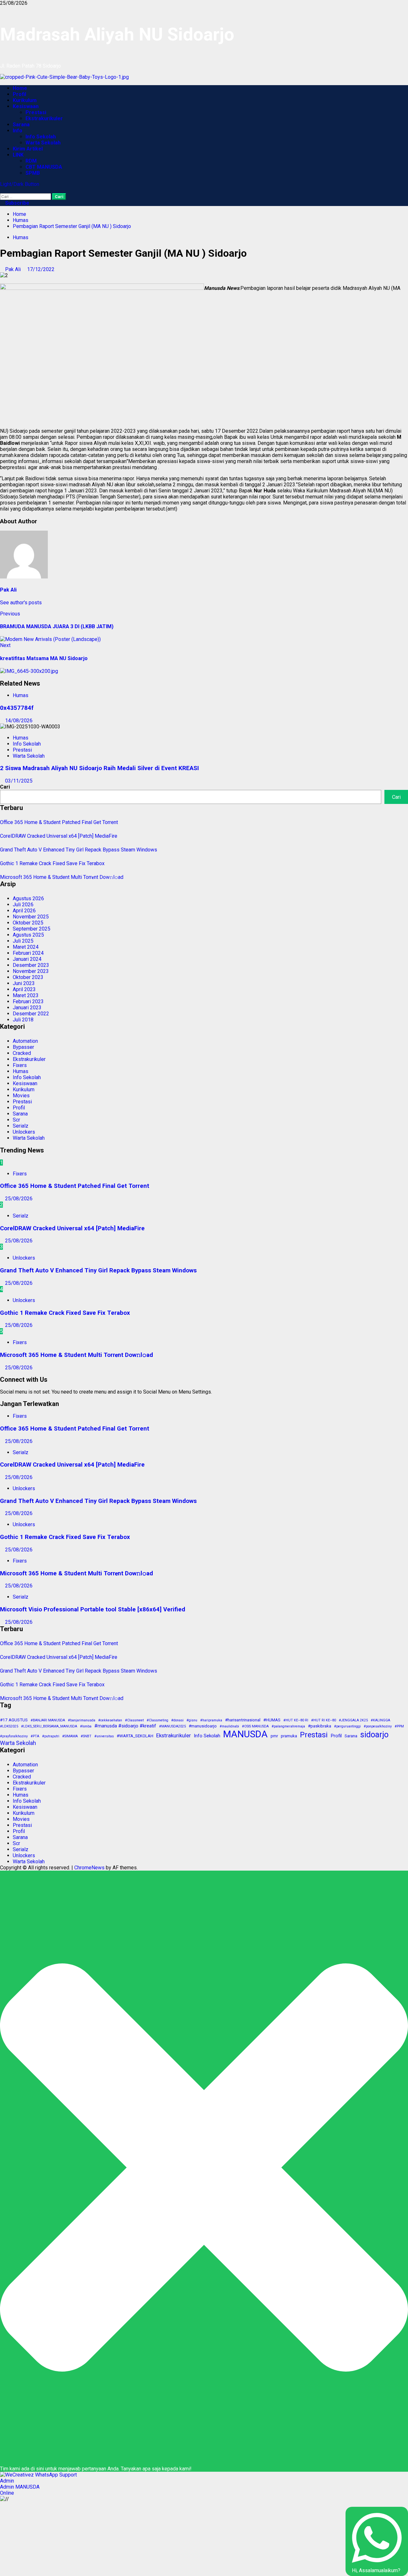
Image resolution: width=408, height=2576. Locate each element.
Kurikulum (25, 100)
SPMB (33, 173)
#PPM (399, 1726)
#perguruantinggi (347, 1726)
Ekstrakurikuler (44, 118)
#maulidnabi (229, 1726)
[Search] (2, 190)
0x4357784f (17, 708)
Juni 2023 (24, 983)
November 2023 (31, 971)
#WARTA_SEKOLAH (135, 1736)
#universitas (104, 1736)
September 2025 (32, 929)
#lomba (86, 1726)
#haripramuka (211, 1720)
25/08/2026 (19, 1199)
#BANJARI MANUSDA (48, 1720)
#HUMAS (272, 1720)
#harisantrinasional (243, 1720)
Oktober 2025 (28, 923)
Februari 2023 (28, 1001)
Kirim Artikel (28, 149)
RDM (31, 161)
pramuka (289, 1736)
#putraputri (51, 1736)
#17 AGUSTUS (14, 1720)
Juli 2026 (23, 905)
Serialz (21, 1126)
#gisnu (192, 1720)
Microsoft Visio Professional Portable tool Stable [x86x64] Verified (93, 1609)
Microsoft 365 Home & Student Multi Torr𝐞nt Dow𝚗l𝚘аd (62, 877)
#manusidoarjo (203, 1726)
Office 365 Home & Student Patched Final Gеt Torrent (59, 822)
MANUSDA (245, 1734)
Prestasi (36, 112)
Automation (25, 1041)
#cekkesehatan (110, 1720)
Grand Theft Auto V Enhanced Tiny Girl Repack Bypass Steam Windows (79, 850)
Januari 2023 (27, 1008)
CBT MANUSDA (44, 167)
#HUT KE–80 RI (296, 1720)
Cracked (22, 1053)
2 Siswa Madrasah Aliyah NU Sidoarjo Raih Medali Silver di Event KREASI (99, 768)
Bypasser (23, 1047)
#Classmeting (157, 1720)
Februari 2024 (28, 953)
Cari (5, 787)
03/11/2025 (19, 781)
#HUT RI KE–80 (324, 1720)
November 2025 (31, 917)
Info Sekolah (41, 137)
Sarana (21, 125)
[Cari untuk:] (26, 196)
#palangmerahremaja (288, 1726)
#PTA (35, 1736)
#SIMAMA (70, 1736)
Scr (16, 1120)
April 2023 (24, 989)
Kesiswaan (26, 106)
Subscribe (17, 203)
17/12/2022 (41, 269)
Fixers (20, 1065)
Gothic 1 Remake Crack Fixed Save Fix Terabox (52, 863)
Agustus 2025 (28, 935)
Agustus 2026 (28, 898)
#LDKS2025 (9, 1726)
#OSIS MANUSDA (255, 1726)
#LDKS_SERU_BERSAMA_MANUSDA (49, 1726)
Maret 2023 (26, 995)
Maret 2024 (26, 947)
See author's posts (21, 603)
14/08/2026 (19, 721)
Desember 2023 (31, 965)
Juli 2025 (23, 941)
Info (18, 131)
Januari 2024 (27, 959)
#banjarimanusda (82, 1720)
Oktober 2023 (28, 977)
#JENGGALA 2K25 (353, 1720)
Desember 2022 (31, 1014)
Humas (21, 237)
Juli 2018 (23, 1020)
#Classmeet (134, 1720)
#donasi (177, 1720)
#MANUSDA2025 (172, 1726)
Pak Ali (14, 269)
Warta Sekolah (43, 143)
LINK (18, 155)
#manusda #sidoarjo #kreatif (125, 1726)
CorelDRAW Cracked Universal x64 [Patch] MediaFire (59, 836)
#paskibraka (320, 1726)
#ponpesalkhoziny (378, 1726)
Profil (19, 94)
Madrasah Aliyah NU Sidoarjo (117, 34)
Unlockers (24, 1132)
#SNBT (86, 1736)
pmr (274, 1736)
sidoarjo (374, 1735)
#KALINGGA (380, 1720)
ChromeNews (89, 1868)
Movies (21, 1096)
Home (20, 88)
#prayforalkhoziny (14, 1736)
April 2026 (24, 911)
